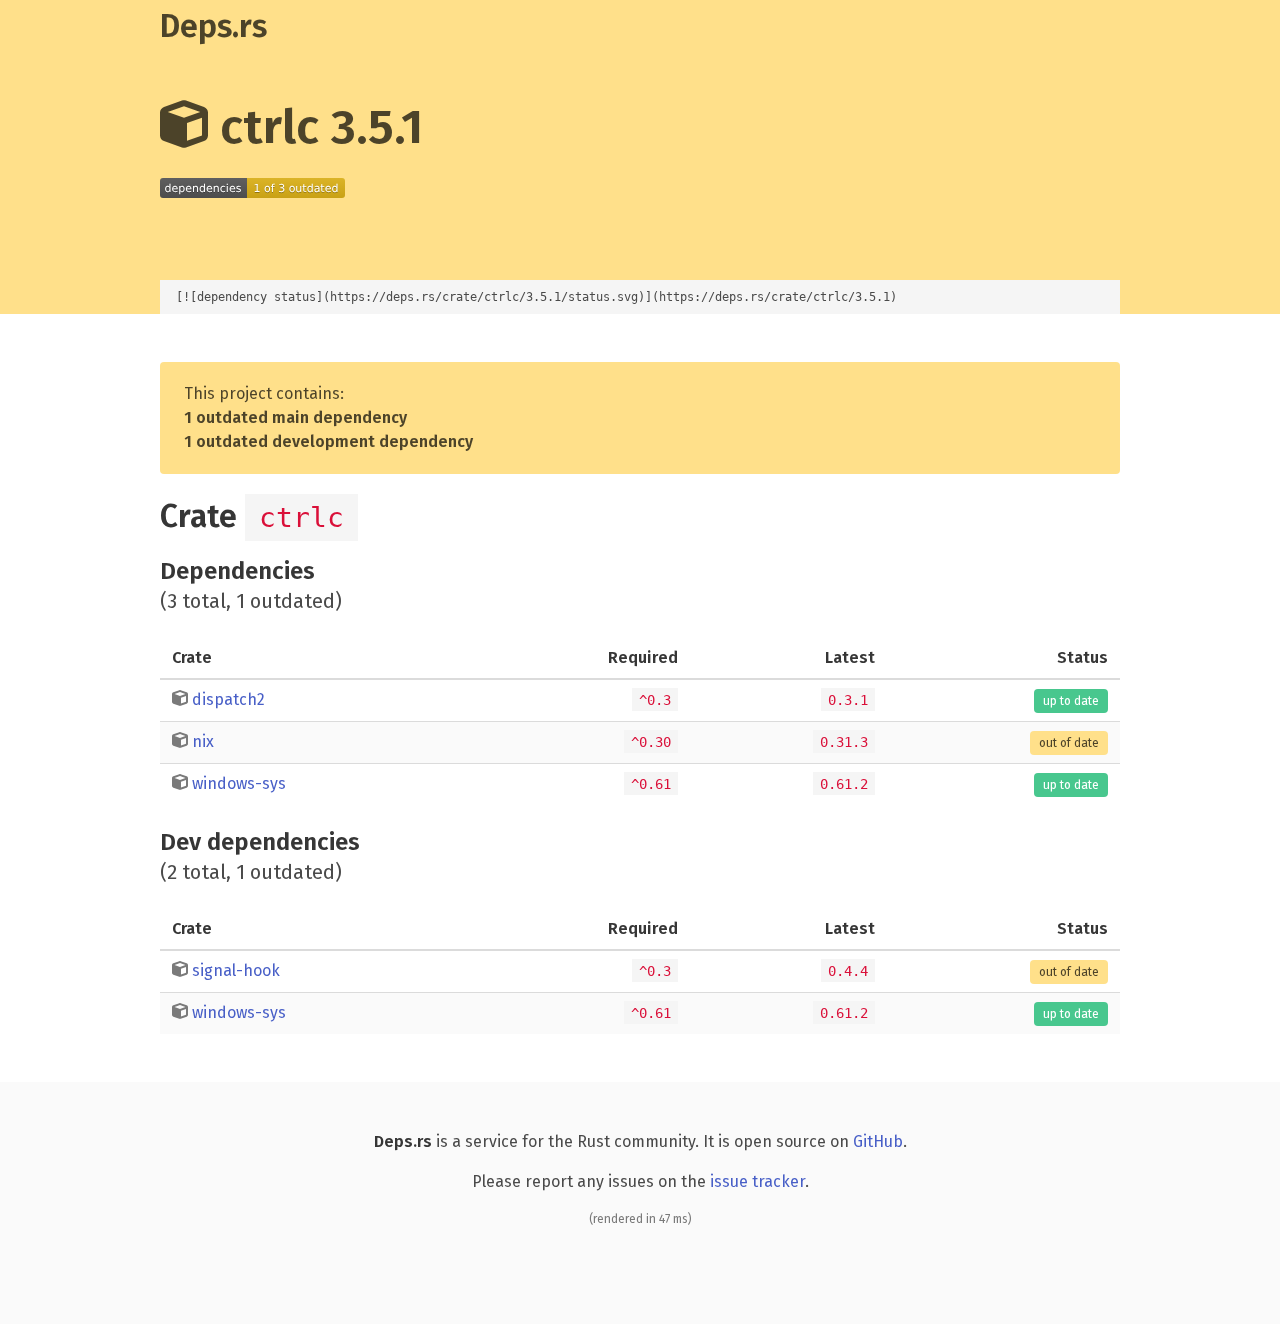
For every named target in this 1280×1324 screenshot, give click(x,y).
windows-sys (239, 783)
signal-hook (236, 970)
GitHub (878, 1141)
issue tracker (757, 1181)
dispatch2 (228, 699)
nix (203, 741)
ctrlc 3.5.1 (315, 127)
